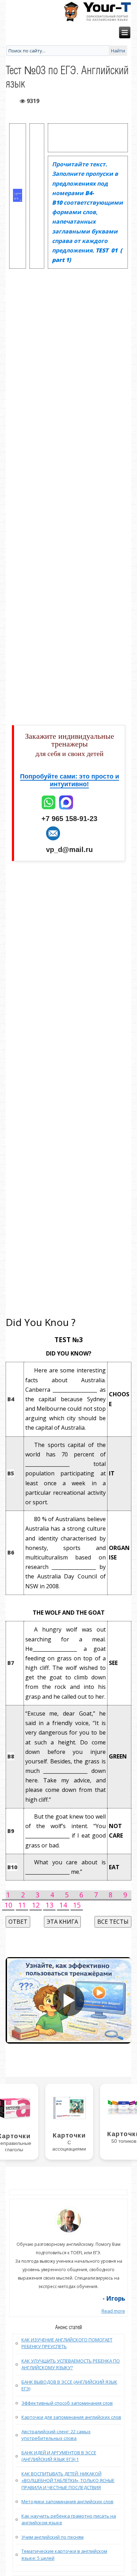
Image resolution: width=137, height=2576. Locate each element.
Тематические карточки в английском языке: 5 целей (64, 2555)
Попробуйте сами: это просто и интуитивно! (70, 780)
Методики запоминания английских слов (67, 2501)
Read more (113, 2311)
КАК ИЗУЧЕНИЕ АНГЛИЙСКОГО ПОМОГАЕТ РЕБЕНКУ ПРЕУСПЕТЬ (67, 2343)
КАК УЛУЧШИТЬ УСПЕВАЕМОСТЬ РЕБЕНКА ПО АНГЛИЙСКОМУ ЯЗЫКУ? (71, 2364)
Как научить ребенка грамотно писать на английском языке (69, 2519)
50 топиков (124, 2141)
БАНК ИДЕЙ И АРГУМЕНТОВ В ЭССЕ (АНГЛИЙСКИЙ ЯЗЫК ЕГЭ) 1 (59, 2456)
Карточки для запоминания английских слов (71, 2417)
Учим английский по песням (53, 2537)
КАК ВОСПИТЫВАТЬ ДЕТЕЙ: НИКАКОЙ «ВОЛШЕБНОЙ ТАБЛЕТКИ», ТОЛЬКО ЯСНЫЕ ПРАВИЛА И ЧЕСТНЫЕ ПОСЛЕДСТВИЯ (68, 2481)
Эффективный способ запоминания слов (67, 2403)
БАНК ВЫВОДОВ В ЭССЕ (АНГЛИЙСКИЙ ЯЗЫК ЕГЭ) (69, 2385)
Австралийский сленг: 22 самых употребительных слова (56, 2435)
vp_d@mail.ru (69, 850)
